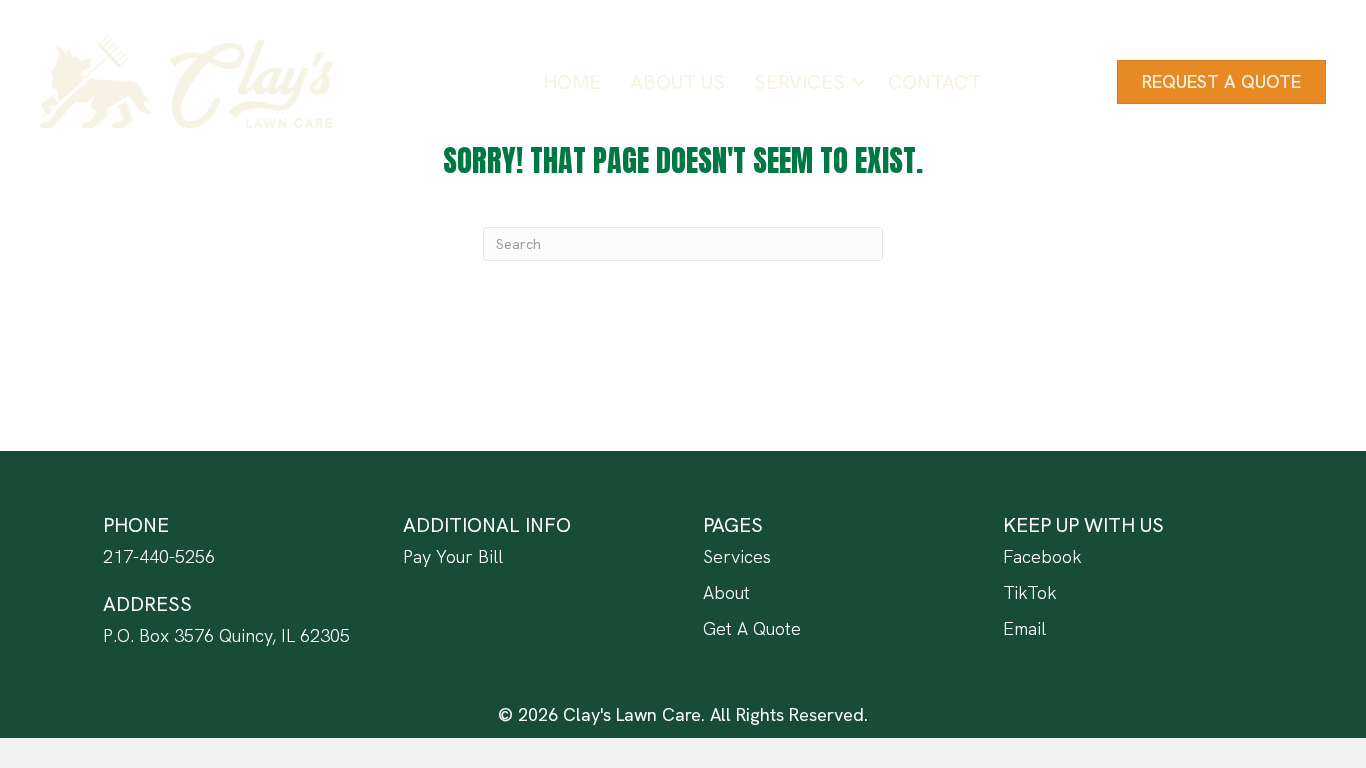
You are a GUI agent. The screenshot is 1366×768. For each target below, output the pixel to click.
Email (1024, 628)
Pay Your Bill (453, 556)
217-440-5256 (159, 556)
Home (572, 82)
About (726, 592)
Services (799, 82)
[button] (859, 82)
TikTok (1030, 592)
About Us (677, 82)
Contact (934, 82)
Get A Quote (752, 628)
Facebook (1042, 556)
